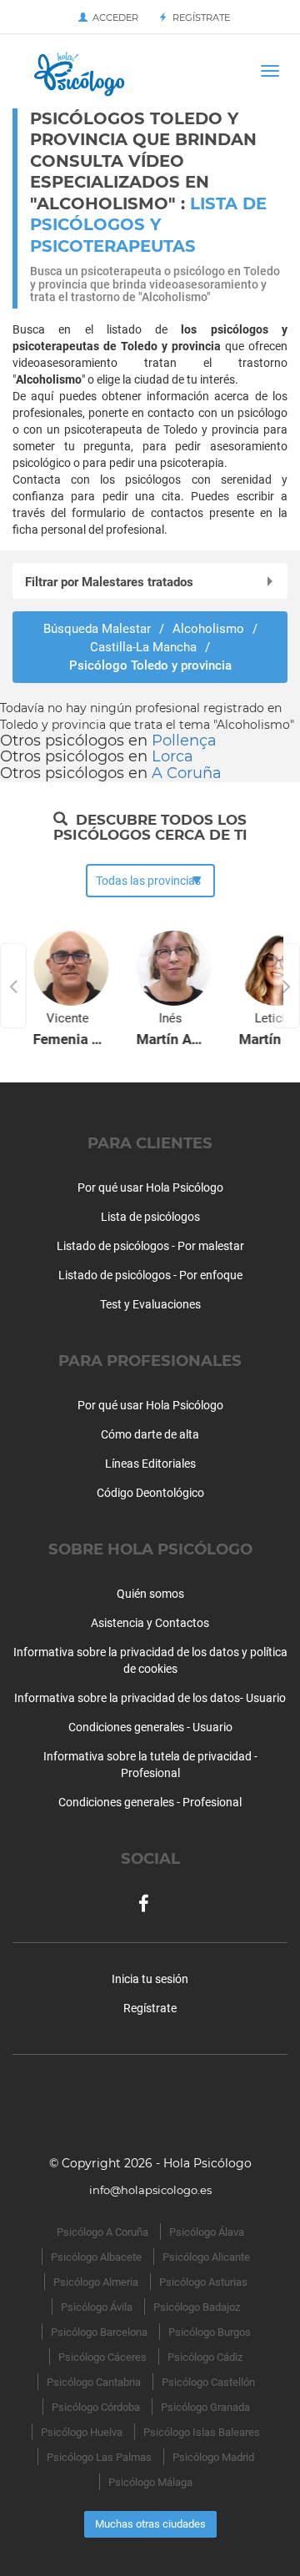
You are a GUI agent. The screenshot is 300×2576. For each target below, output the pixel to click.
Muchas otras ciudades (150, 2524)
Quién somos (150, 1594)
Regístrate (199, 18)
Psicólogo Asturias (203, 2282)
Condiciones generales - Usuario (150, 1727)
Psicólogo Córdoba (96, 2407)
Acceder (113, 18)
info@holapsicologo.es (150, 2190)
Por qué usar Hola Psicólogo (150, 1188)
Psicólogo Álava (207, 2232)
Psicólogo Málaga (150, 2482)
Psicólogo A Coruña (102, 2232)
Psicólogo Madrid (213, 2457)
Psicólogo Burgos (210, 2332)
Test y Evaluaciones (150, 1304)
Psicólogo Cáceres (102, 2357)
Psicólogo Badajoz (197, 2307)
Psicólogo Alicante (206, 2257)
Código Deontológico (150, 1493)
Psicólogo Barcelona (99, 2332)
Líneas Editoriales (150, 1464)
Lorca (172, 756)
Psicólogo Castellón (208, 2382)
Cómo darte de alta (150, 1434)
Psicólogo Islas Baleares (202, 2432)
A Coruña (187, 773)
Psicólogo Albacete (96, 2257)
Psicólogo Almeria (96, 2282)
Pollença (184, 741)
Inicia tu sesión (150, 1979)
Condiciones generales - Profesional (150, 1802)
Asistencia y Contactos (150, 1623)
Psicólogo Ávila (97, 2307)
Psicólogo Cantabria (94, 2382)
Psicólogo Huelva (82, 2432)
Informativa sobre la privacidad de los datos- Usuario (150, 1698)
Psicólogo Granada (205, 2407)
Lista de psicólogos (150, 1217)
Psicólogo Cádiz (205, 2357)
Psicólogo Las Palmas (99, 2457)
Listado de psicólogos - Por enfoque (150, 1275)
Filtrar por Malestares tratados (109, 582)
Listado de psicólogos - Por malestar (150, 1246)
